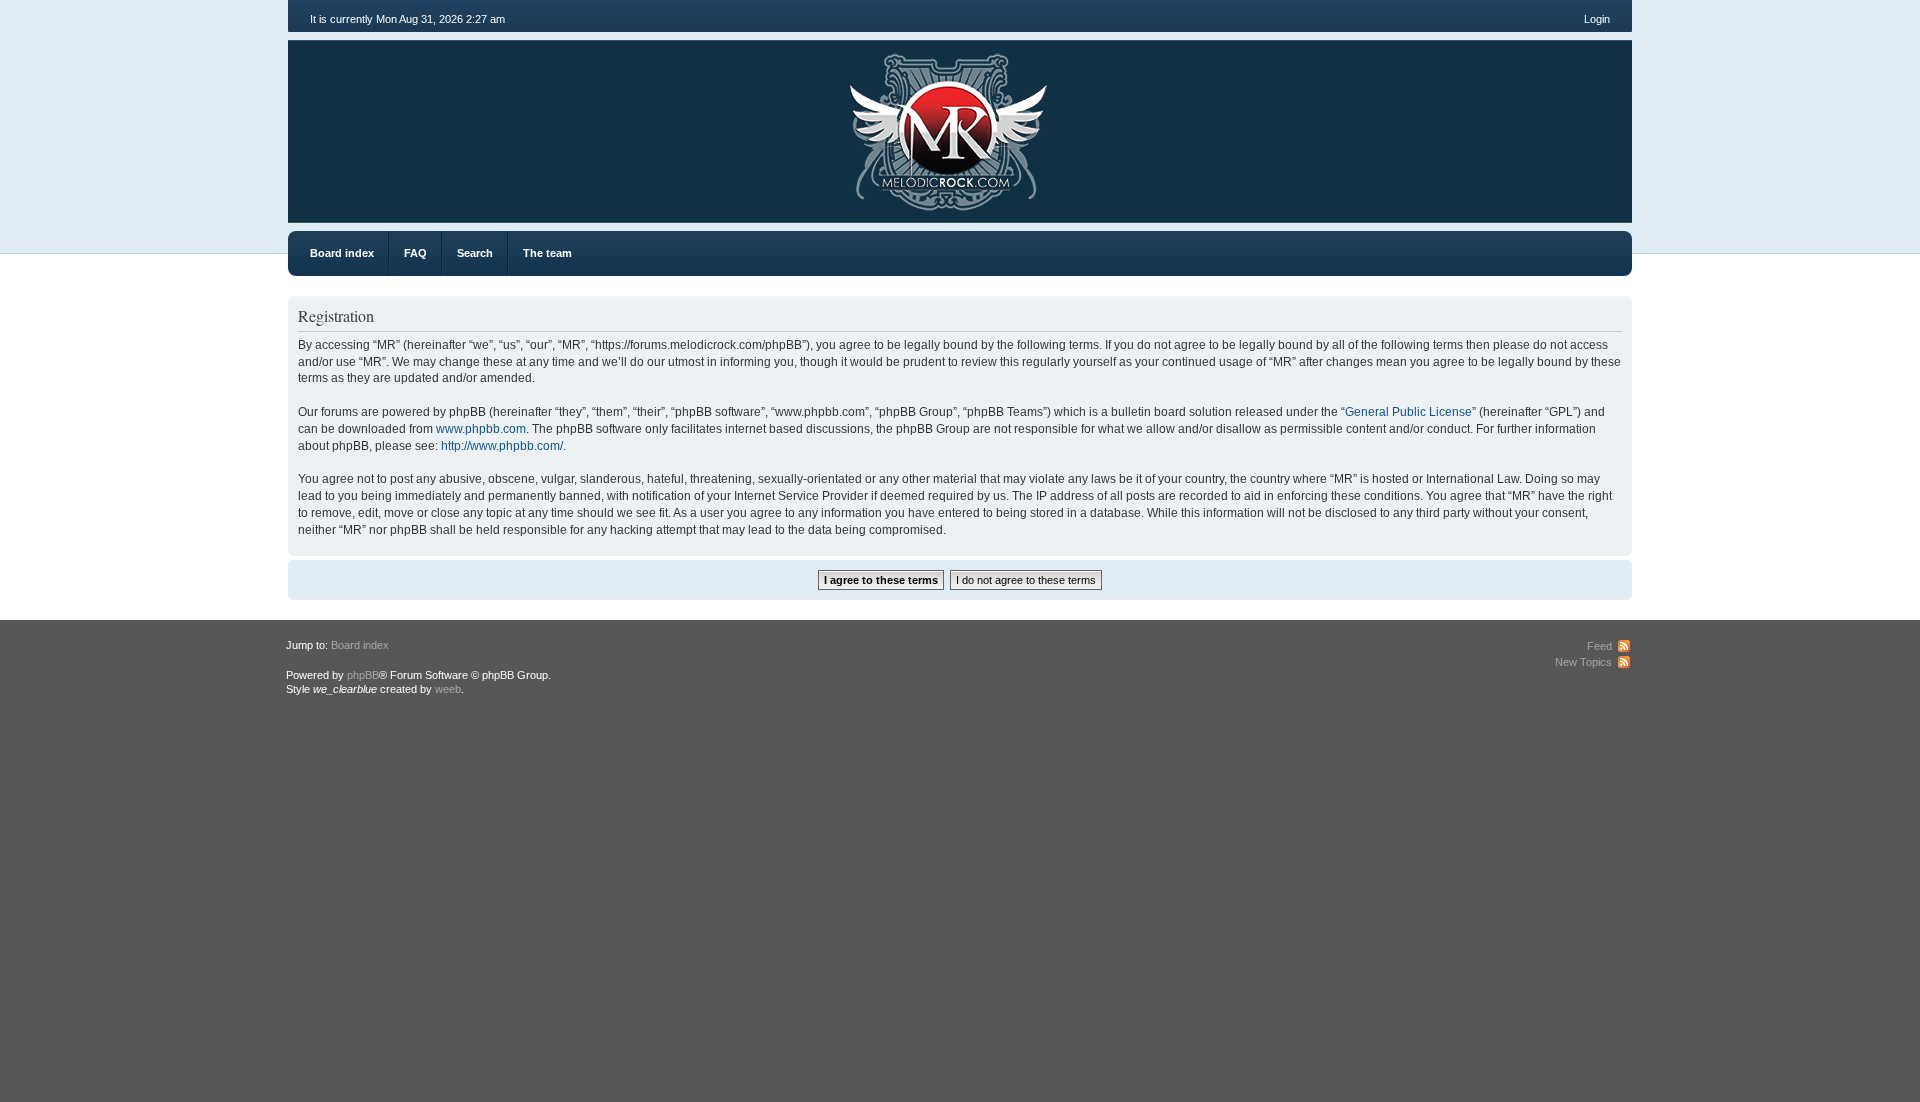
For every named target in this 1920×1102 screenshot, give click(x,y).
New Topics (1583, 662)
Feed (1599, 646)
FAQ (415, 253)
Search (475, 253)
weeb (448, 689)
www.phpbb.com (481, 429)
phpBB (363, 675)
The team (547, 253)
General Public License (1408, 412)
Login (1597, 19)
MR (400, 124)
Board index (342, 253)
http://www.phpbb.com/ (502, 446)
